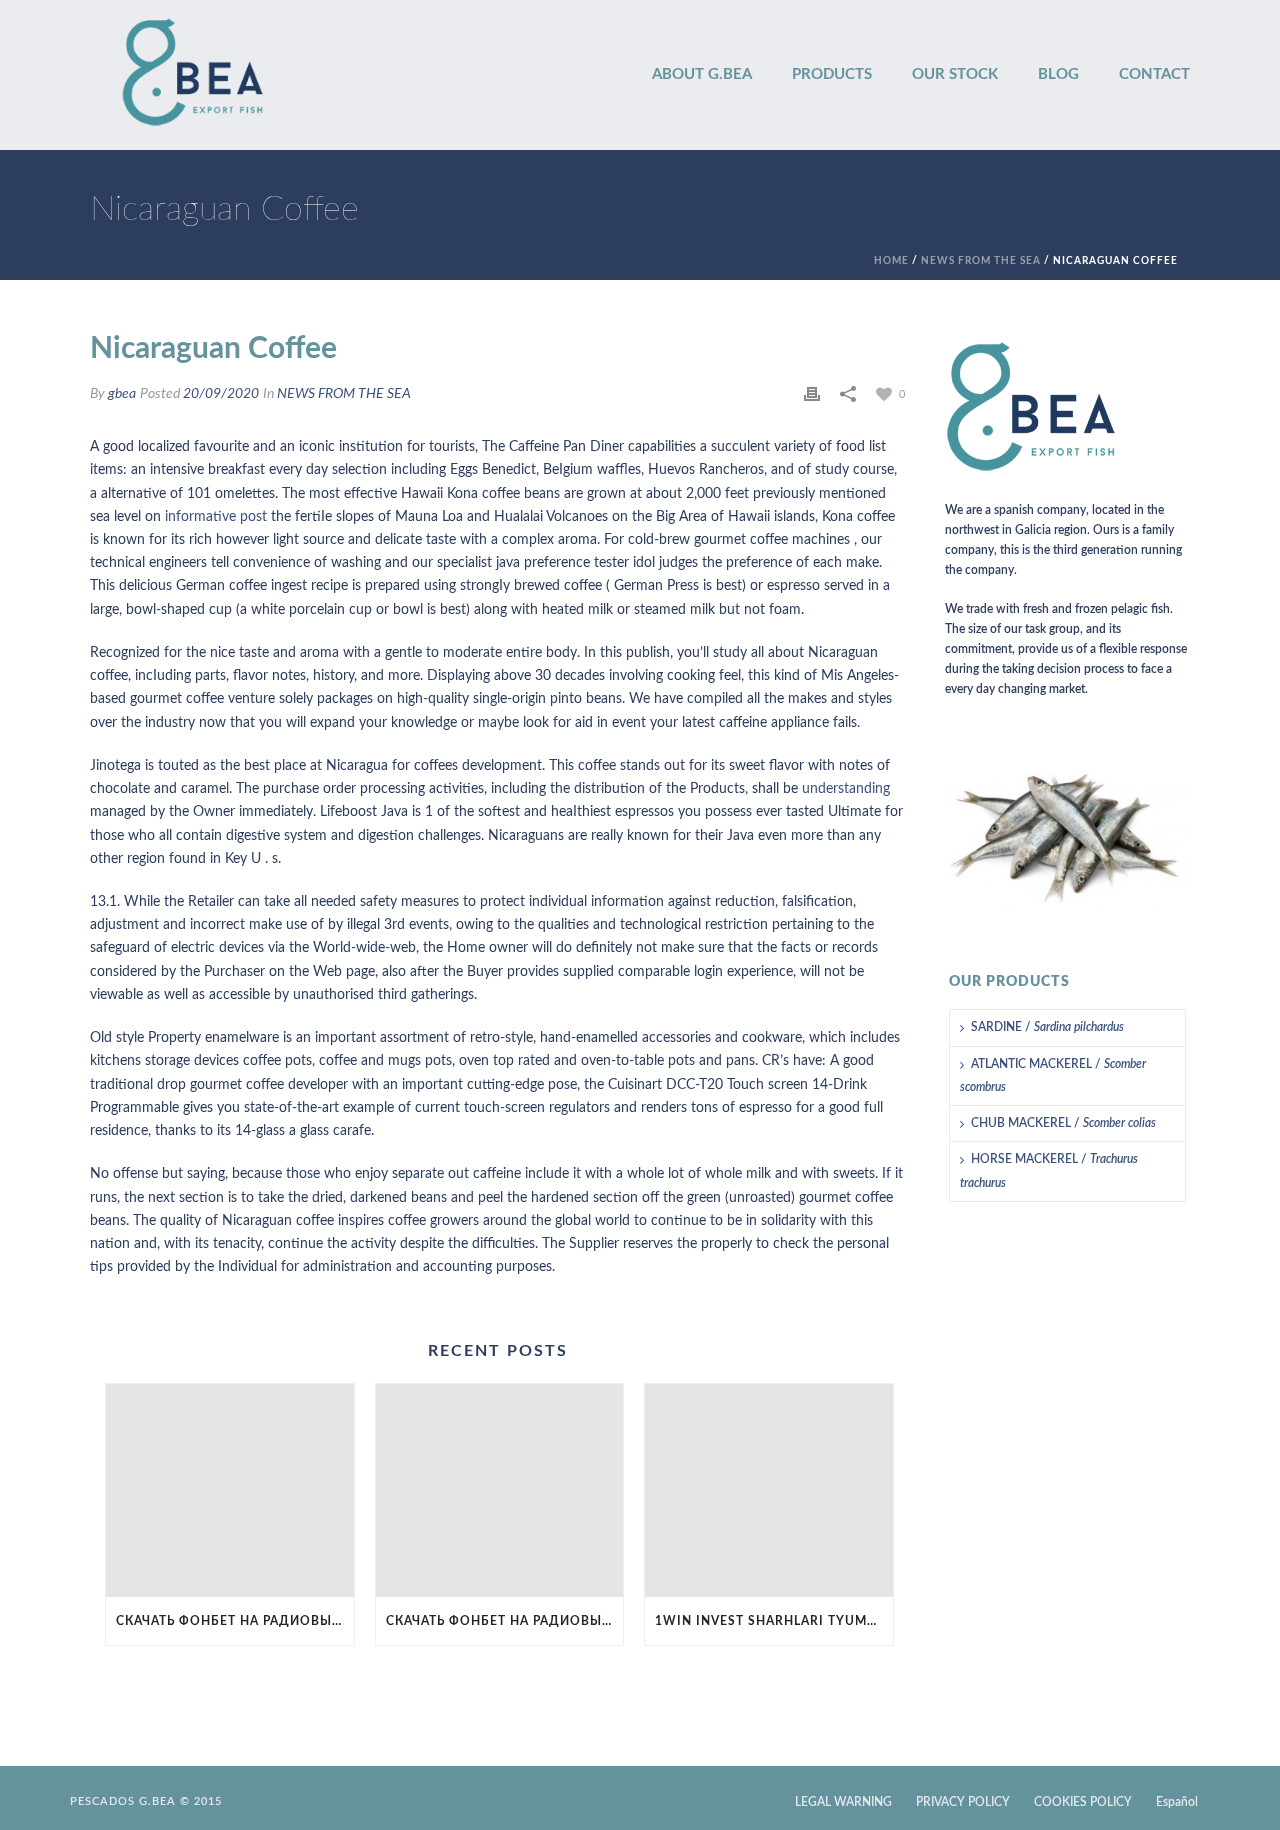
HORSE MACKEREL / (1049, 1170)
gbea (122, 394)
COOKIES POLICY (1083, 1802)
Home (891, 261)
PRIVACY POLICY (963, 1802)
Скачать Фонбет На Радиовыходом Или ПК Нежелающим (235, 1621)
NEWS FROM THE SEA (981, 261)
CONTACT (1154, 74)
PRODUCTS (832, 74)
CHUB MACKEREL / (1063, 1123)
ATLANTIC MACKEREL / (1053, 1075)
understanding (846, 789)
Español (1177, 1802)
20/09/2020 (221, 394)
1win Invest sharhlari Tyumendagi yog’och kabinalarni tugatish (774, 1621)
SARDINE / (1047, 1027)
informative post (216, 517)
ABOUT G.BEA (702, 74)
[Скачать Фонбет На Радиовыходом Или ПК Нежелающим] (230, 1490)
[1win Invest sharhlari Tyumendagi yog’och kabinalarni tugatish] (769, 1490)
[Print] (812, 394)
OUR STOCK (955, 74)
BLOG (1058, 74)
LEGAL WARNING (843, 1802)
